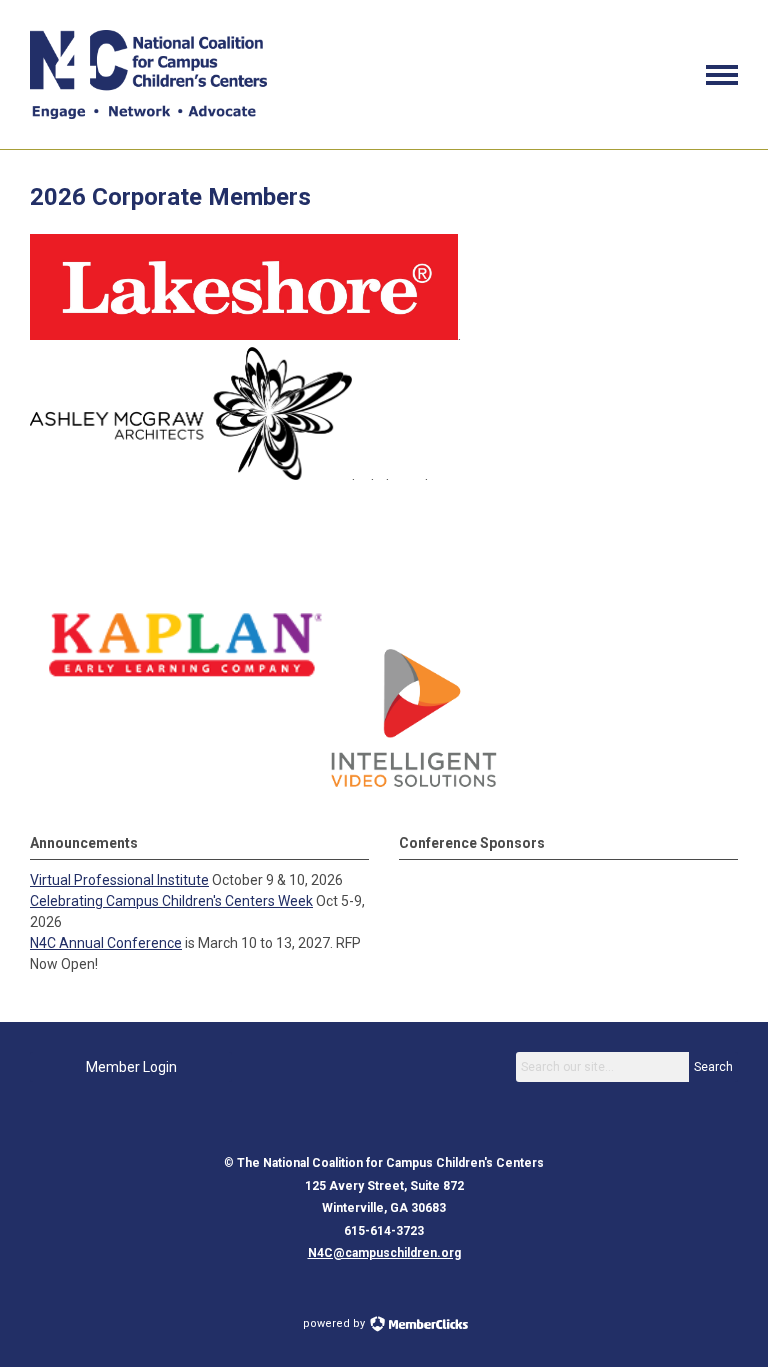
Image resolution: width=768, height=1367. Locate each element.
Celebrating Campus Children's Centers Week (171, 901)
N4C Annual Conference (106, 943)
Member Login (131, 1067)
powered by (335, 1323)
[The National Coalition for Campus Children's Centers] (148, 114)
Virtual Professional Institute (119, 880)
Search (713, 1067)
